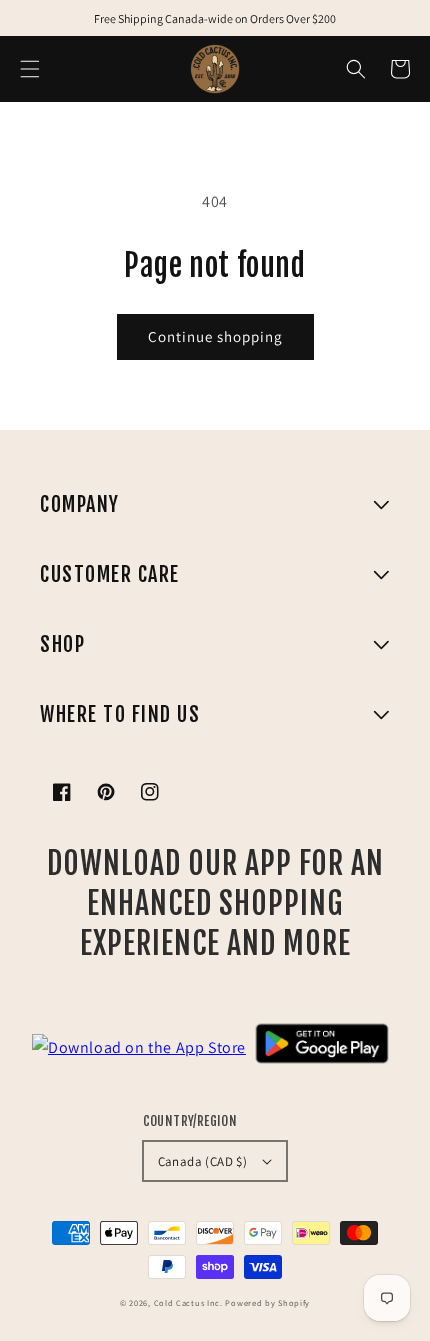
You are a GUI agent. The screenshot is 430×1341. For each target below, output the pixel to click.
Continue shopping (215, 336)
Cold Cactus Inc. (188, 1302)
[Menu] (30, 69)
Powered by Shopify (267, 1302)
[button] (356, 69)
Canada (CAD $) (203, 1161)
